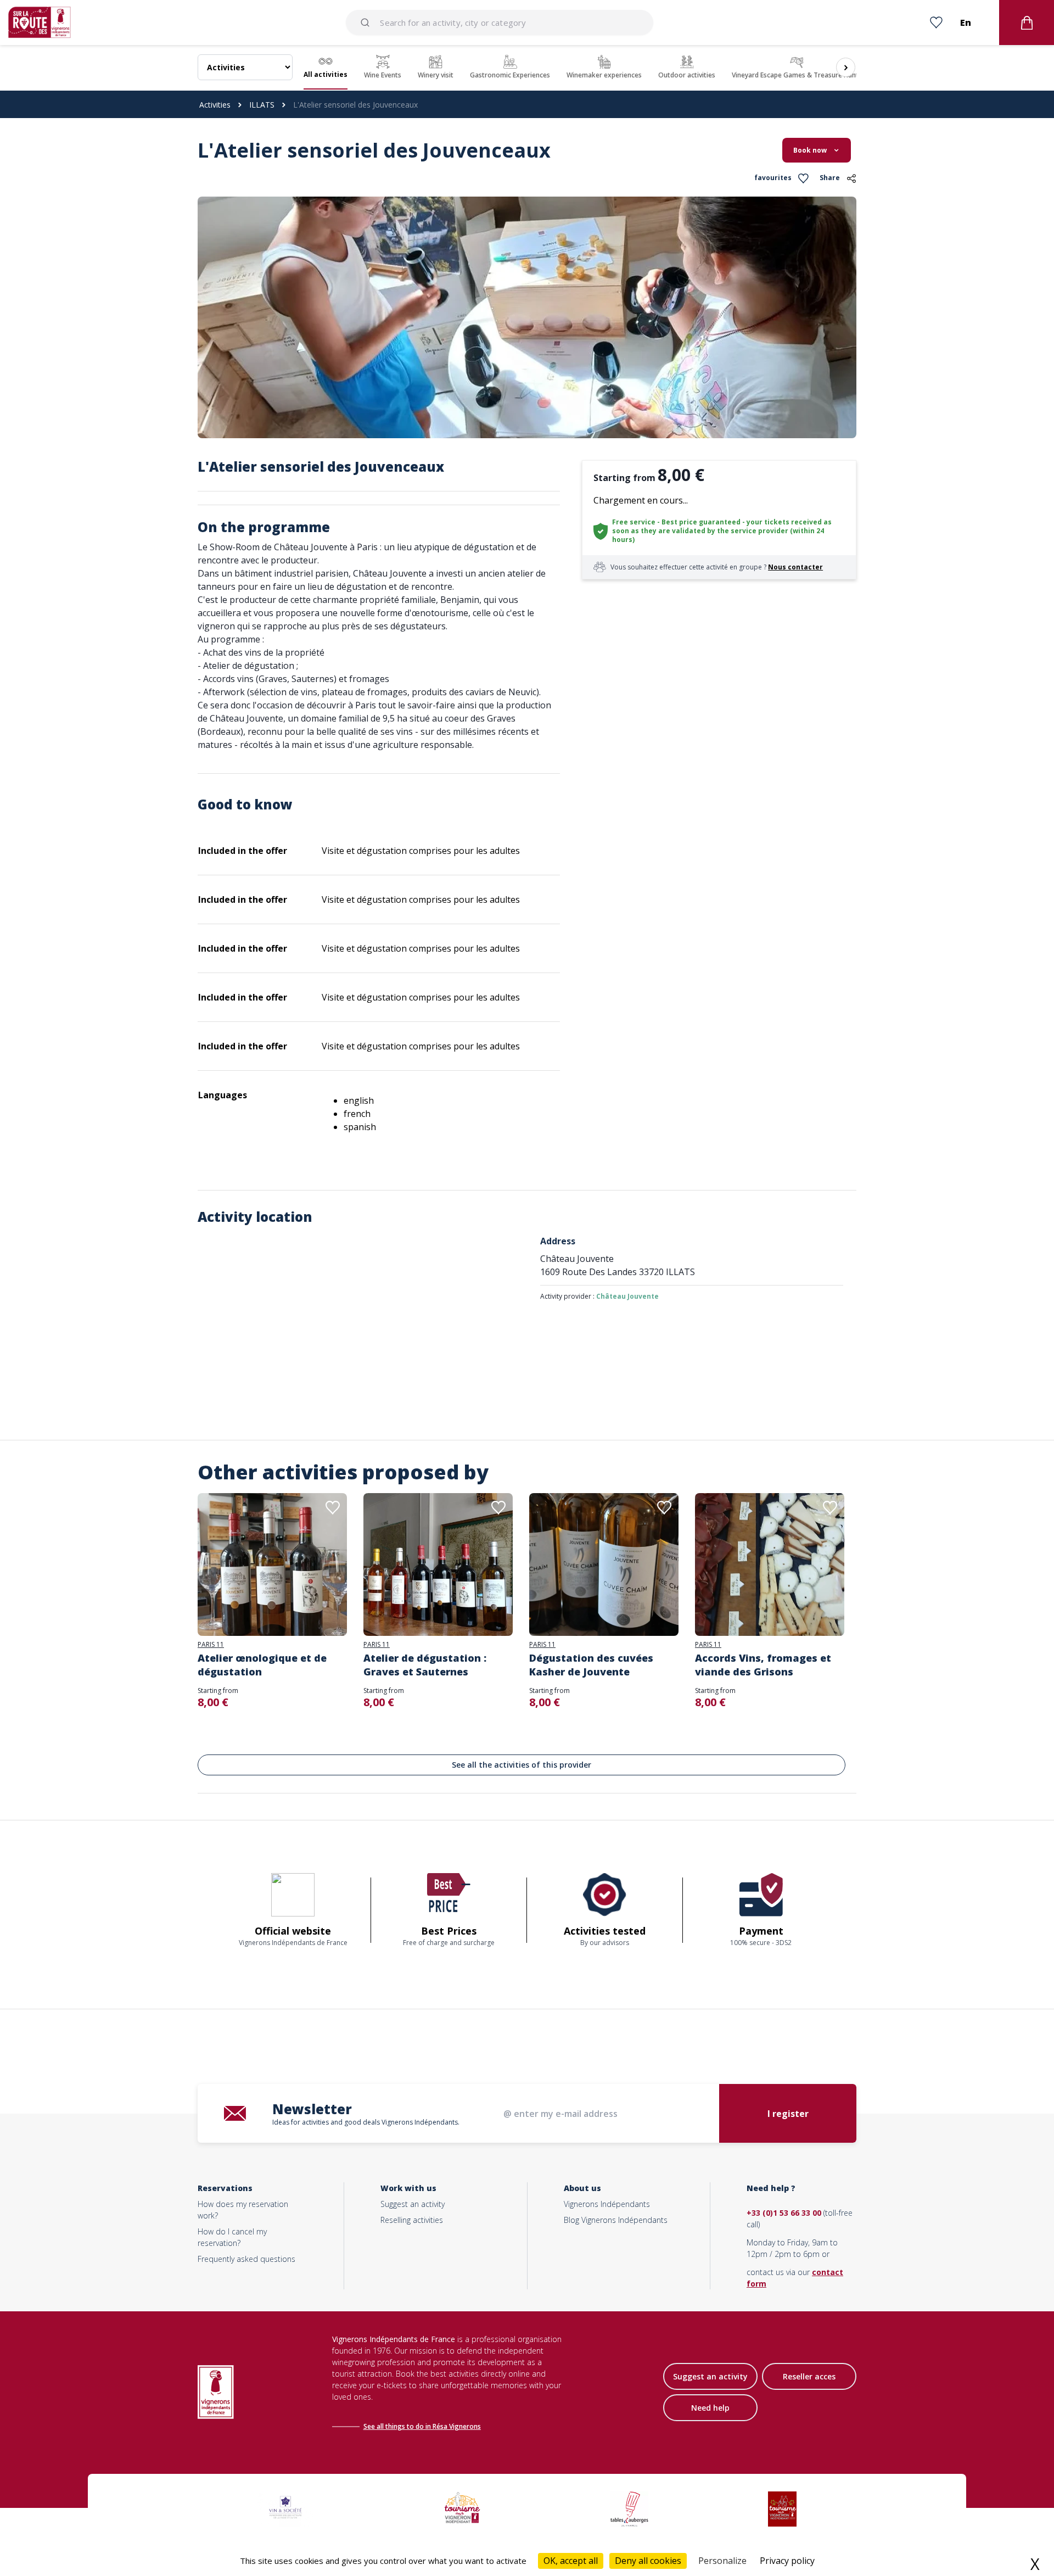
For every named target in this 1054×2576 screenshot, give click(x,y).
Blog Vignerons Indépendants (616, 2220)
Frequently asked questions (246, 2259)
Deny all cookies (648, 2561)
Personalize (722, 2561)
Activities (215, 105)
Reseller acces (809, 2376)
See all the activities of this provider (522, 1765)
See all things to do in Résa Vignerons (422, 2426)
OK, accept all (571, 2561)
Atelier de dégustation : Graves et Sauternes (425, 1665)
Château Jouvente (627, 1296)
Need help (710, 2408)
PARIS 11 (211, 1645)
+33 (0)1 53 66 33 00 (784, 2213)
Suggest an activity (413, 2204)
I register (788, 2114)
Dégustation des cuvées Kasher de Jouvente (591, 1665)
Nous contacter (795, 567)
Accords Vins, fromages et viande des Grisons (763, 1665)
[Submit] (367, 23)
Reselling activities (412, 2220)
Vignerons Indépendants (607, 2204)
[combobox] (500, 23)
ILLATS (262, 105)
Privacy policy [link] (787, 2561)
